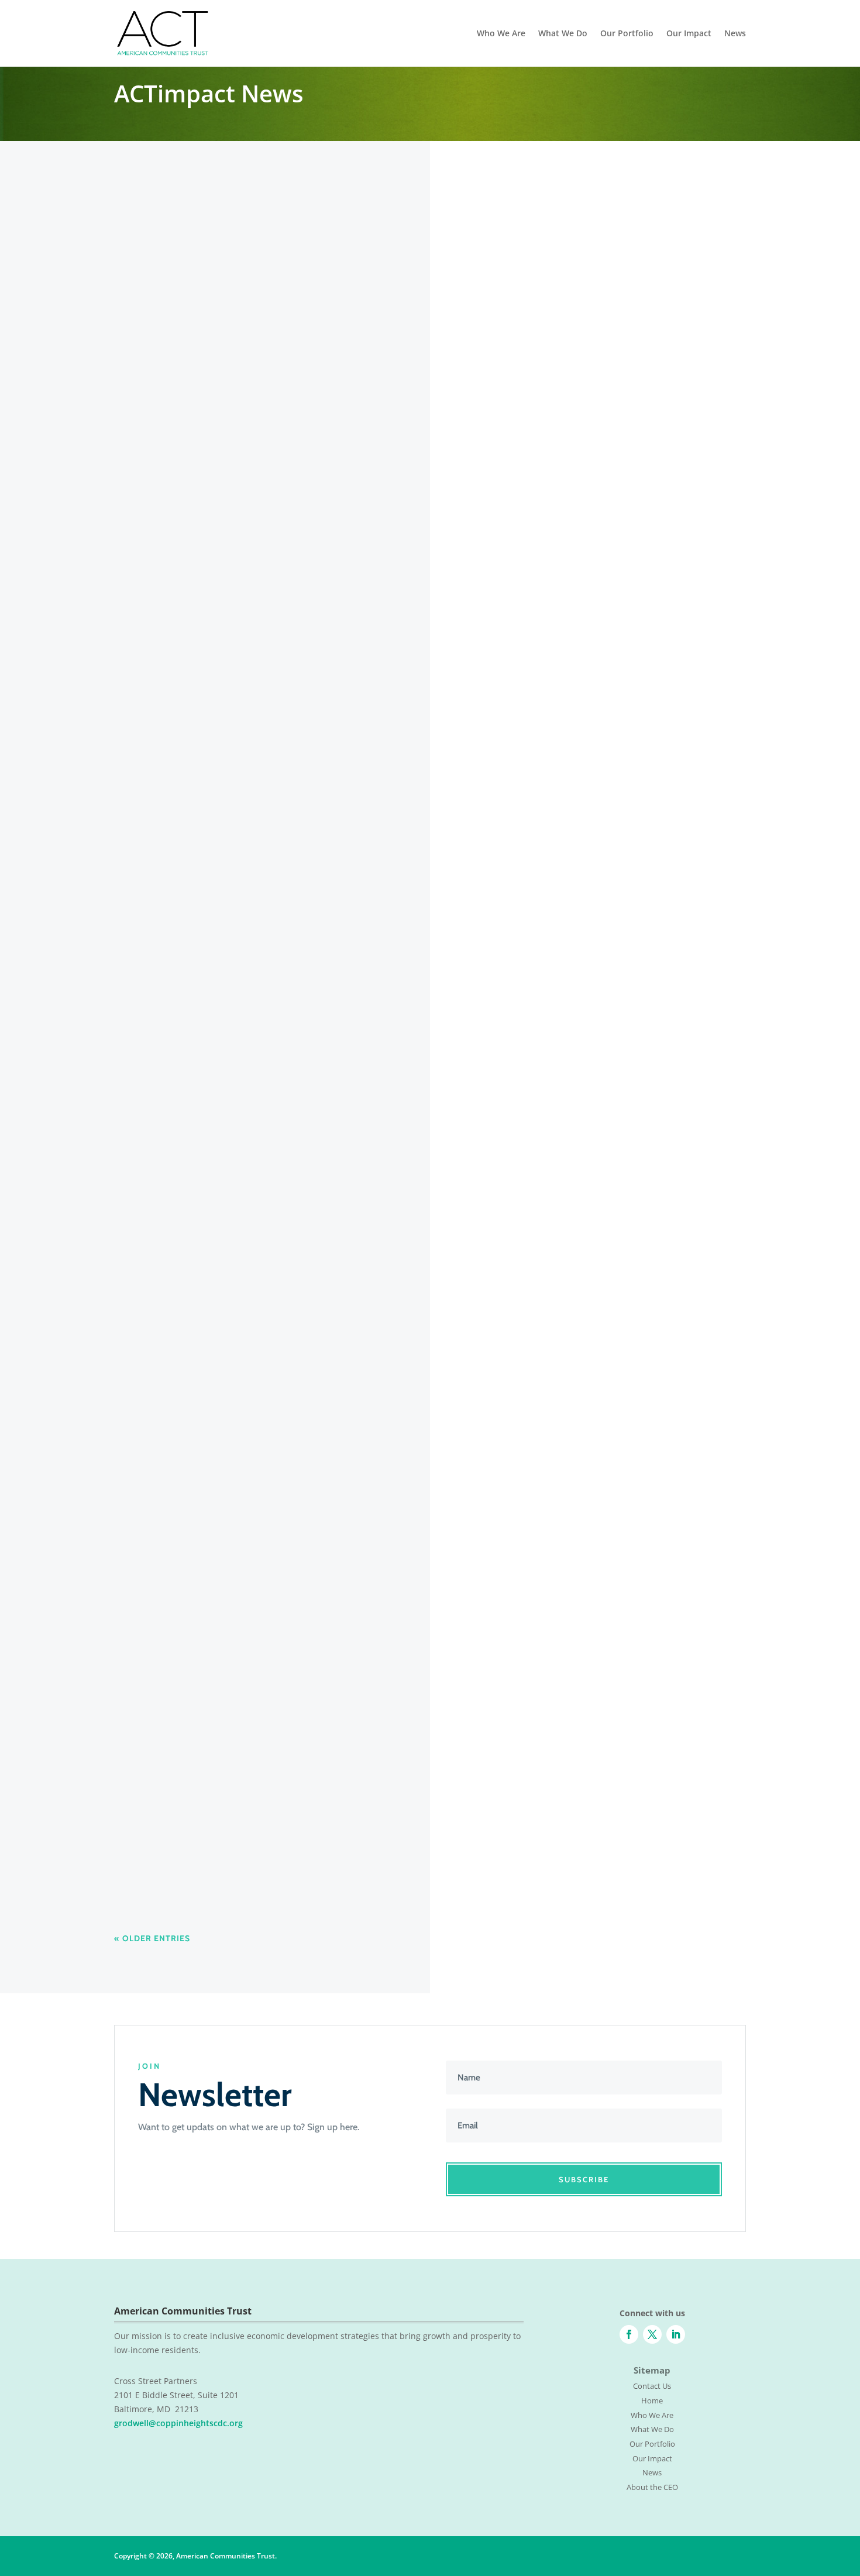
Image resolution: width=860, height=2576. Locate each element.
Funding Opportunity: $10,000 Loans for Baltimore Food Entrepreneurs (299, 1722)
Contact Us (652, 2386)
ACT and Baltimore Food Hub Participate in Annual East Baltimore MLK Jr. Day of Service (340, 1040)
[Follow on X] (652, 2334)
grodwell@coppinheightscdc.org (178, 2423)
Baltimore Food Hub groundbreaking (215, 1494)
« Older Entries (152, 1938)
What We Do (563, 34)
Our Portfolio (627, 34)
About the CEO (652, 2487)
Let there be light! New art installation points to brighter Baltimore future (300, 584)
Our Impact (689, 34)
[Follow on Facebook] (629, 2334)
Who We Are (501, 34)
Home (652, 2400)
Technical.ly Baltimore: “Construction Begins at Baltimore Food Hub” (292, 1267)
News (735, 34)
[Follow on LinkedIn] (676, 2334)
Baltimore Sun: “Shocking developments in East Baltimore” (268, 812)
